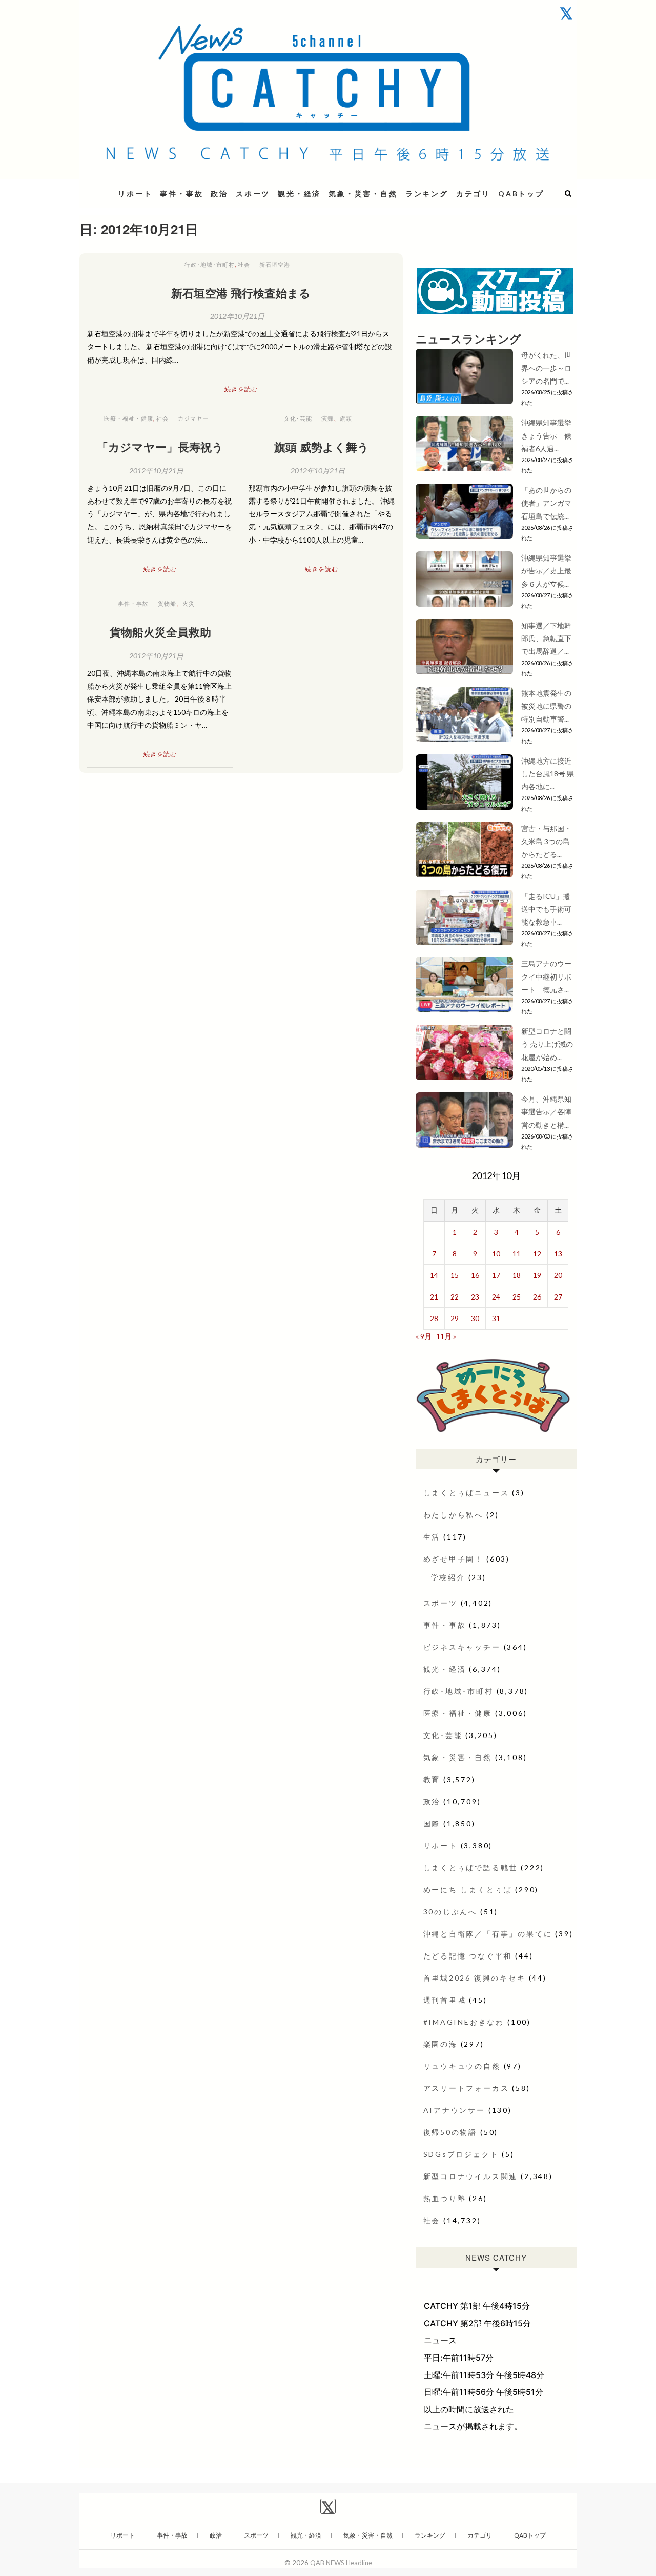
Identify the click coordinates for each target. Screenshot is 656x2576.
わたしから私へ (454, 1515)
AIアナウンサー (454, 2110)
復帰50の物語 (450, 2132)
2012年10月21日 (237, 316)
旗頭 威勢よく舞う (322, 447)
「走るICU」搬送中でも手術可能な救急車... (546, 909)
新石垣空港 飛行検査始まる (241, 293)
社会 (244, 264)
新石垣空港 (275, 264)
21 (434, 1297)
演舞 (327, 418)
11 (517, 1254)
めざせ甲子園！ (454, 1559)
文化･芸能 (298, 418)
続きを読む (241, 389)
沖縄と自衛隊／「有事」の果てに (488, 1934)
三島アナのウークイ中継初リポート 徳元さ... (546, 976)
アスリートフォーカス (466, 2088)
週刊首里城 (445, 2000)
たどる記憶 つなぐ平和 (468, 1956)
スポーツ (253, 194)
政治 (219, 194)
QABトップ (521, 194)
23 (475, 1297)
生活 (432, 1537)
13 (558, 1254)
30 (475, 1318)
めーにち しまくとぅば (468, 1890)
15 (455, 1275)
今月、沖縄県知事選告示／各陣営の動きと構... (546, 1112)
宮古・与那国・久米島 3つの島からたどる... (546, 841)
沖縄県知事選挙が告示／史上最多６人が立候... (546, 571)
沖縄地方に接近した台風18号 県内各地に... (548, 774)
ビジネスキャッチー (462, 1647)
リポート (135, 194)
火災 (189, 603)
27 (558, 1297)
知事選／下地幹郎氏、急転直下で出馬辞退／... (546, 638)
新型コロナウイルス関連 (471, 2176)
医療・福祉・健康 (129, 418)
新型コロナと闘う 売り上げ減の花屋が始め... (547, 1044)
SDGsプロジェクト (461, 2154)
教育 (432, 1779)
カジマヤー (193, 418)
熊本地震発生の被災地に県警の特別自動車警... (546, 706)
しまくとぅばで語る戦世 (471, 1868)
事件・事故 (181, 194)
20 (558, 1275)
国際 (432, 1823)
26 (537, 1297)
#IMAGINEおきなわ (464, 2022)
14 (434, 1275)
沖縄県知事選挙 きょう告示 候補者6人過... (550, 435)
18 (517, 1275)
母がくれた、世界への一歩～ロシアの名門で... (546, 368)
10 (496, 1254)
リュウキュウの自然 (462, 2066)
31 (496, 1318)
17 (496, 1275)
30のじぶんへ (450, 1912)
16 (475, 1275)
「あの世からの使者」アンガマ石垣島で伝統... (546, 503)
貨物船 (167, 603)
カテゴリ (473, 194)
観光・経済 (299, 194)
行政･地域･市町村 (210, 264)
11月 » (446, 1336)
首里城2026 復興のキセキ (475, 1978)
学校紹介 (448, 1577)
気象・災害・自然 (363, 194)
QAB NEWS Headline (341, 2563)
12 (537, 1254)
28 (434, 1318)
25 (517, 1297)
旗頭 (346, 418)
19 (537, 1275)
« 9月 (424, 1336)
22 (455, 1297)
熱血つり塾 (445, 2198)
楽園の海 (440, 2044)
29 (455, 1318)
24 (496, 1297)
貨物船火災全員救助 (160, 632)
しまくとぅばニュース (466, 1493)
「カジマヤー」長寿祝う (160, 447)
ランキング (427, 194)
